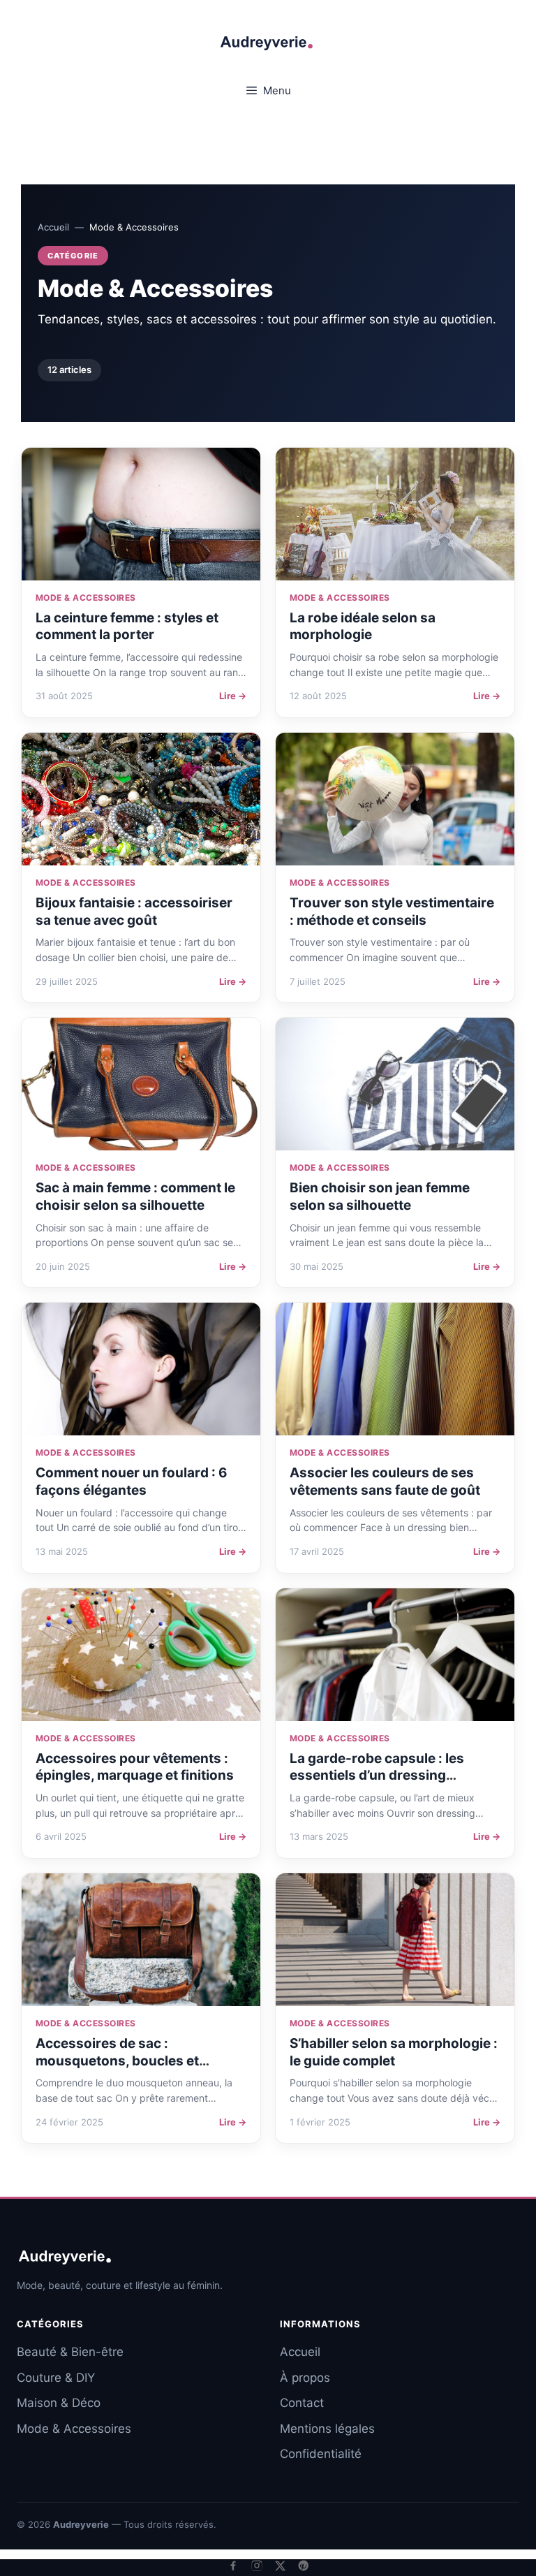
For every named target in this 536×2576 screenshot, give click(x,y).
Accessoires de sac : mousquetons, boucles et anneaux (117, 2061)
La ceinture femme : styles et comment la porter (127, 627)
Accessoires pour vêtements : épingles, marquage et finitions (135, 1767)
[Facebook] (233, 2566)
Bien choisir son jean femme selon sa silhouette (380, 1196)
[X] (280, 2566)
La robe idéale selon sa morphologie (363, 627)
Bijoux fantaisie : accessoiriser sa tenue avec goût (134, 912)
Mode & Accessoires (74, 2429)
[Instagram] (257, 2566)
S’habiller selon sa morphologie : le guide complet (394, 2052)
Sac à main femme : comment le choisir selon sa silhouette (135, 1196)
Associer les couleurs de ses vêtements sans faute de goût (385, 1481)
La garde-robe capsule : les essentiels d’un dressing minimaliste (377, 1776)
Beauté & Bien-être (70, 2352)
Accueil (53, 227)
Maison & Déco (59, 2403)
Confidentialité (321, 2454)
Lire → (233, 696)
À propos (305, 2378)
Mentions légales (327, 2429)
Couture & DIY (56, 2378)
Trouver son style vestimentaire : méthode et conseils (392, 912)
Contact (302, 2403)
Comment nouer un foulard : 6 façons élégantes (132, 1481)
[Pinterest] (304, 2566)
